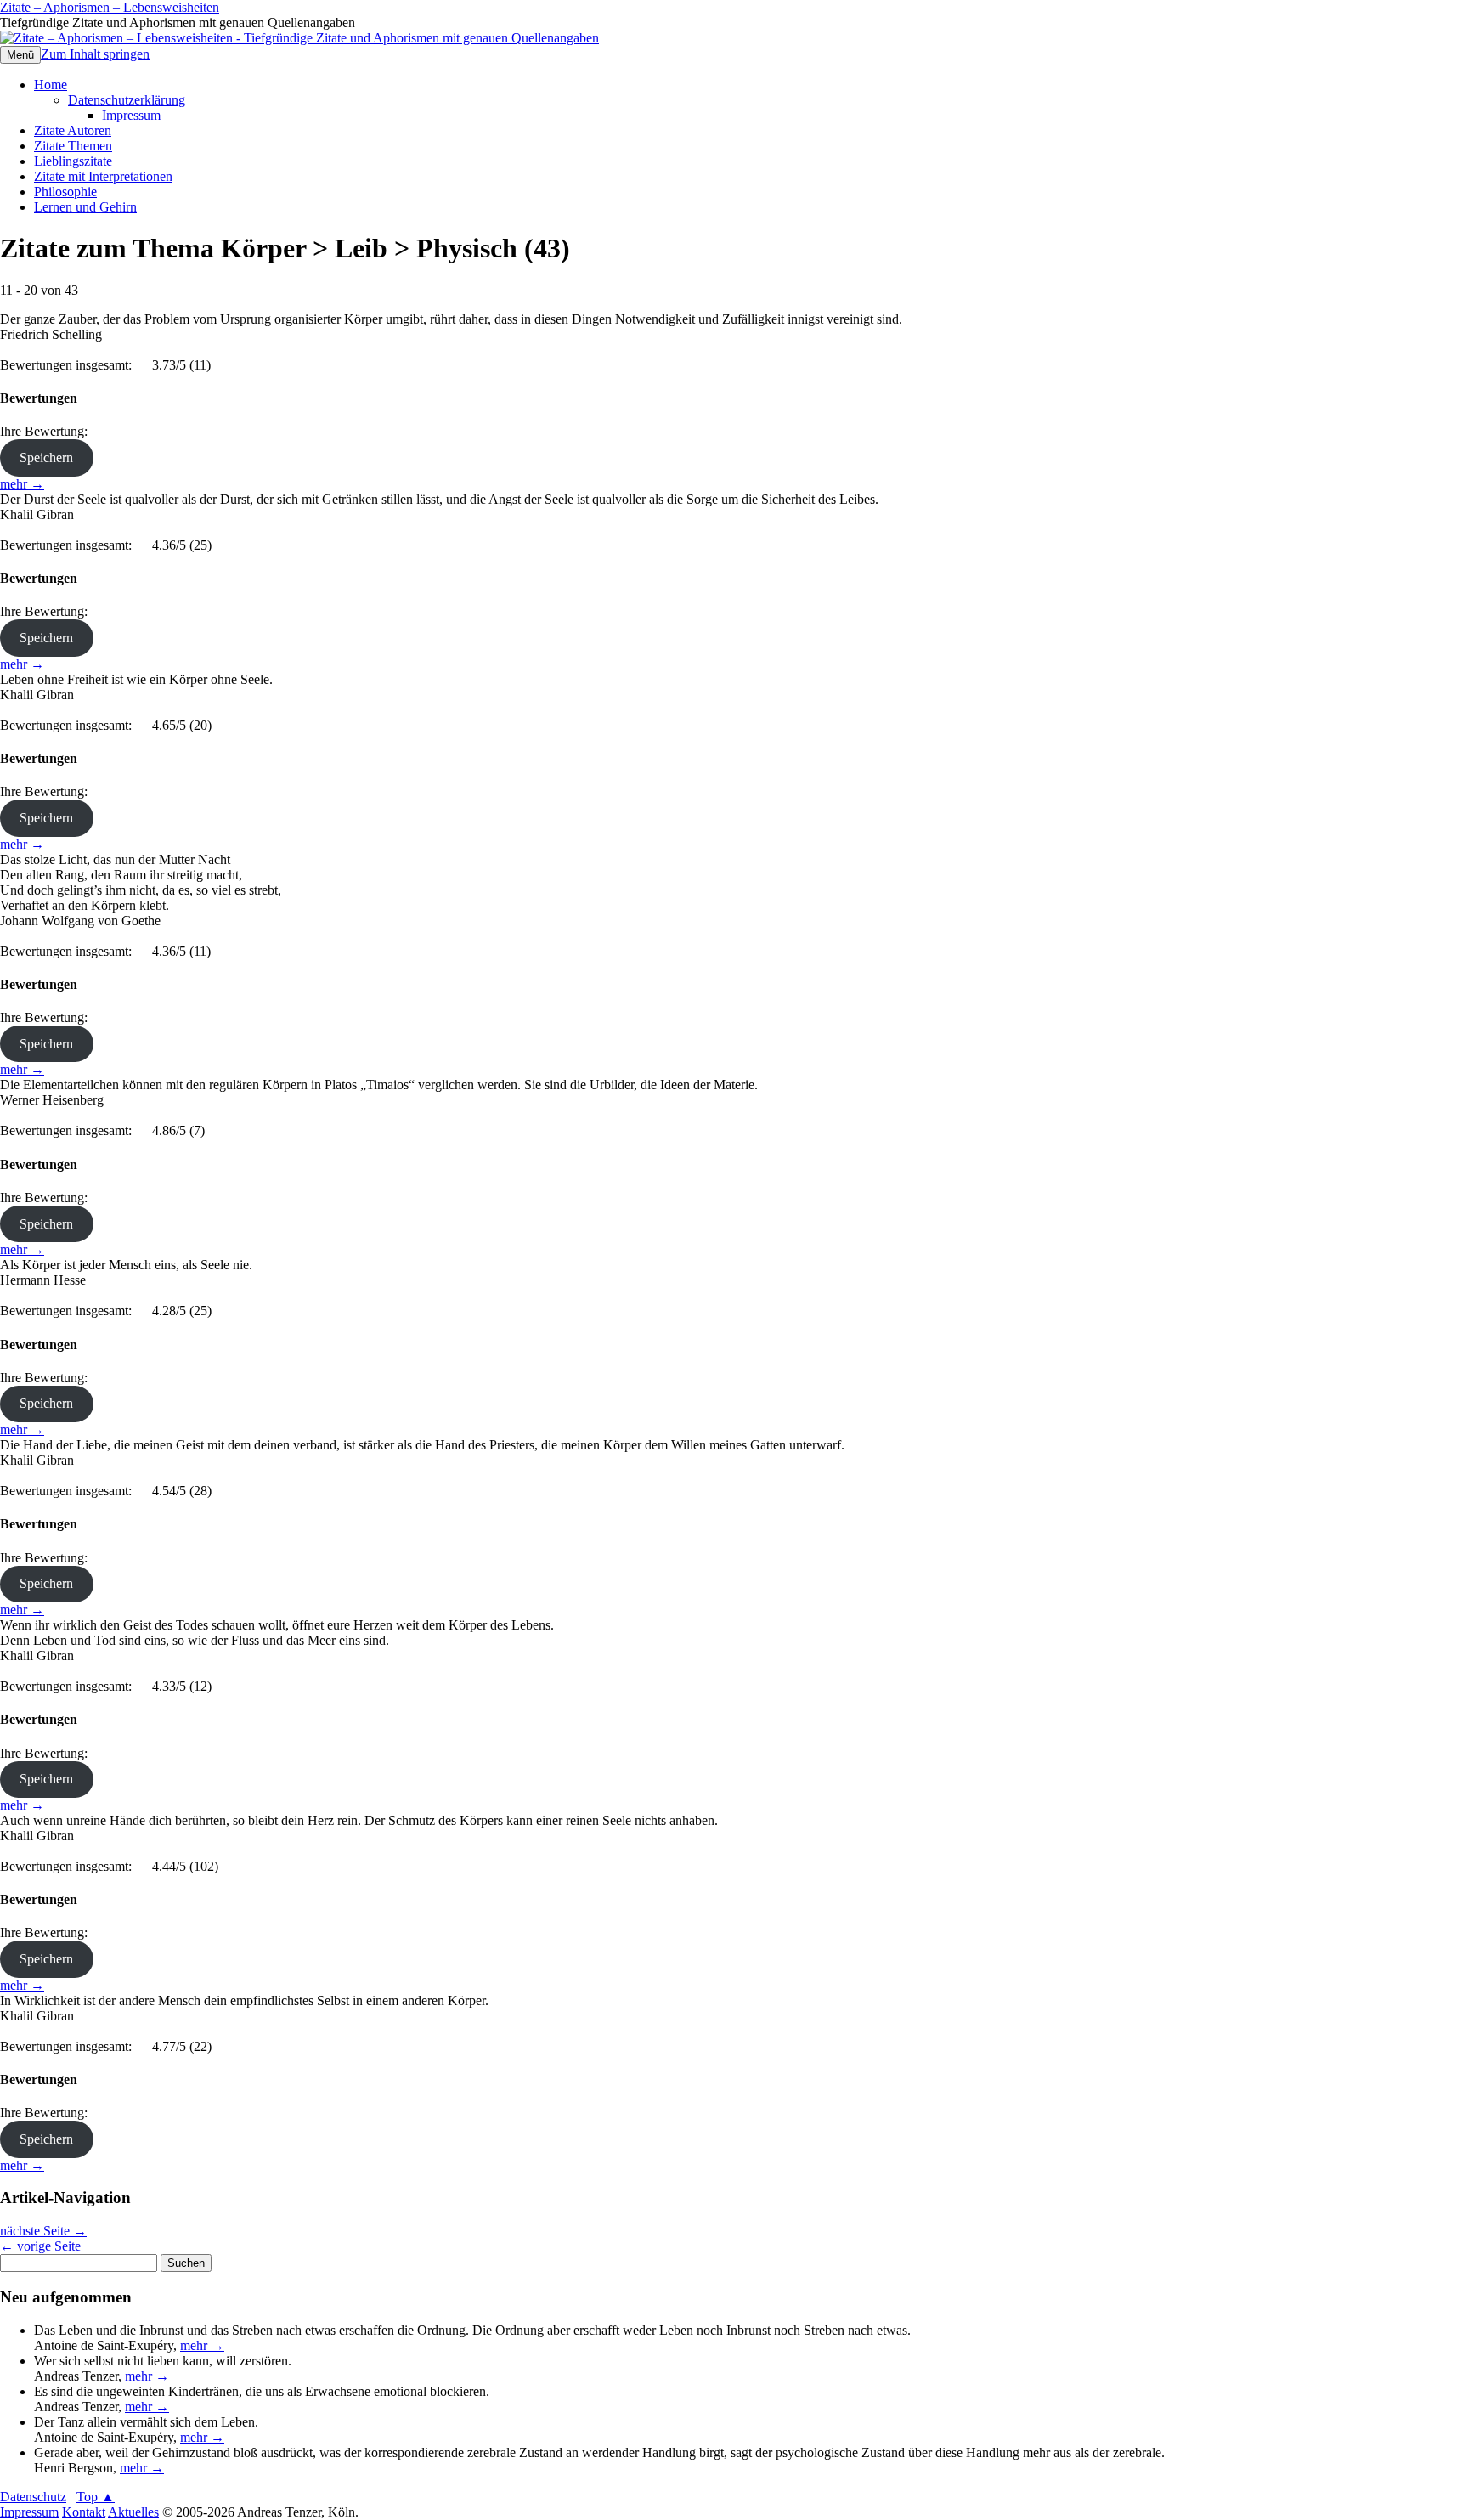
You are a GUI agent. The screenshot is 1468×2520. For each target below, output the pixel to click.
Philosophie (65, 192)
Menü (20, 55)
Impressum (131, 115)
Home (51, 85)
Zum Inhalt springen (95, 54)
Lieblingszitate (73, 161)
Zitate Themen (73, 146)
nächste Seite (43, 2231)
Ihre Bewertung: (47, 431)
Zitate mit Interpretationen (103, 176)
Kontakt (84, 2512)
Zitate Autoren (73, 130)
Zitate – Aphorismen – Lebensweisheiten (110, 7)
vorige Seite (40, 2246)
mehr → (22, 484)
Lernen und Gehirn (85, 207)
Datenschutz (33, 2497)
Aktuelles (133, 2512)
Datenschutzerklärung (127, 100)
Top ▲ (96, 2497)
